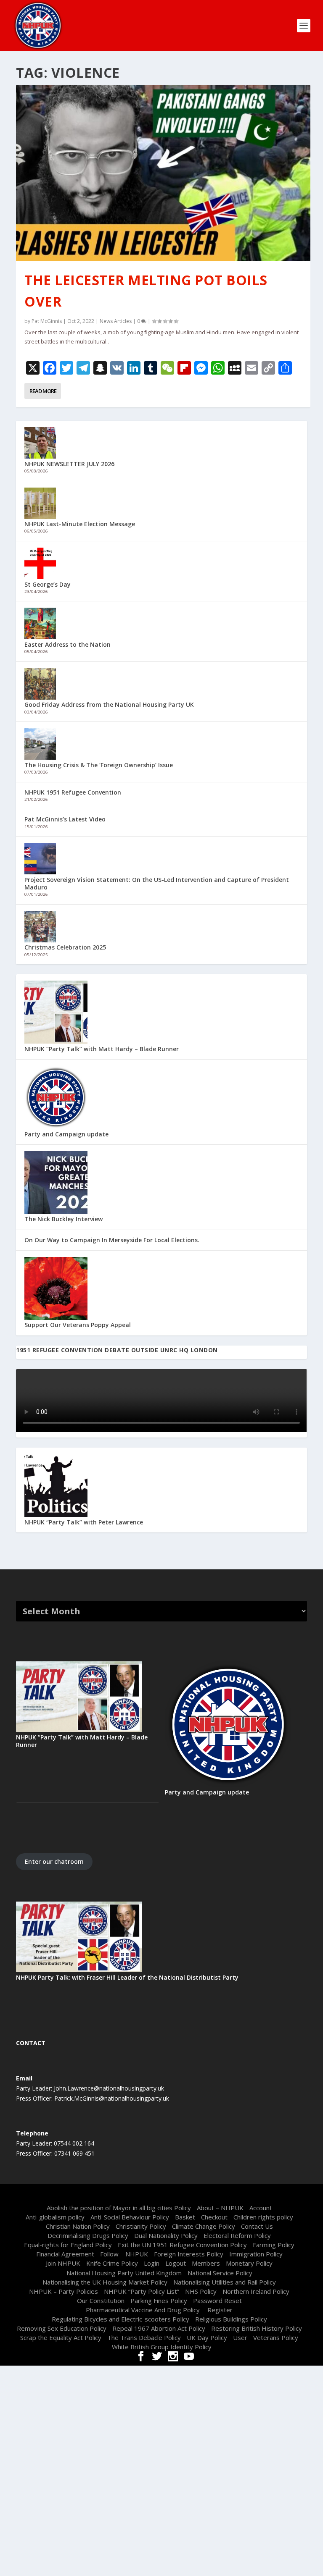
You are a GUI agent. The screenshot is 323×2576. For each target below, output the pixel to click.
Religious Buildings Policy (231, 2319)
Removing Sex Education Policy (62, 2328)
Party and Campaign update (66, 1134)
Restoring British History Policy (257, 2328)
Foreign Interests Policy (189, 2254)
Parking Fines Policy (159, 2301)
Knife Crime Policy (112, 2263)
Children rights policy (263, 2217)
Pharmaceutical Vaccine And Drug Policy (144, 2310)
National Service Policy (220, 2273)
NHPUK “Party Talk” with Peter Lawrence (84, 1522)
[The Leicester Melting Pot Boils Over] (163, 173)
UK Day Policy (207, 2337)
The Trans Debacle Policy (144, 2337)
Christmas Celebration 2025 (65, 947)
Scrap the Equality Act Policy (61, 2337)
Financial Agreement (65, 2254)
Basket (185, 2217)
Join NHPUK (63, 2263)
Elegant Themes (146, 2196)
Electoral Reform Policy (237, 2235)
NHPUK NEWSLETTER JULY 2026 (69, 464)
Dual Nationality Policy (166, 2235)
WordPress (218, 2196)
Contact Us (257, 2226)
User (240, 2337)
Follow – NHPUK (124, 2254)
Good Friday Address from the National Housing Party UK (109, 704)
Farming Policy (274, 2245)
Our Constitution (101, 2301)
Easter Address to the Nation (68, 644)
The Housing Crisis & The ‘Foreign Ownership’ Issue (99, 765)
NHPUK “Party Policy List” (142, 2291)
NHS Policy (201, 2291)
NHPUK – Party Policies (64, 2291)
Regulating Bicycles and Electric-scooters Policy (120, 2319)
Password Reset (217, 2301)
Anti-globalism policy (55, 2217)
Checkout (214, 2217)
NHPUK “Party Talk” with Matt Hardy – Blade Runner (102, 1049)
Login (152, 2263)
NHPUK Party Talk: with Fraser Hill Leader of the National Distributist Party (127, 1977)
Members (206, 2263)
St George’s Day (48, 584)
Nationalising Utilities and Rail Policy (225, 2282)
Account (261, 2208)
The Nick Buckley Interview (64, 1219)
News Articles (116, 321)
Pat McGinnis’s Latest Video (65, 819)
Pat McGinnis (47, 321)
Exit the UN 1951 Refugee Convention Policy (182, 2245)
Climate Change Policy (204, 2226)
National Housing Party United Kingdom (124, 2273)
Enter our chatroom (54, 1861)
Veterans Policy (276, 2337)
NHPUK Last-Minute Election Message (80, 524)
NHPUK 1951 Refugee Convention (73, 792)
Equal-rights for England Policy (68, 2245)
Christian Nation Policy (78, 2226)
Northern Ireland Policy (256, 2291)
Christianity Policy (141, 2226)
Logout (176, 2263)
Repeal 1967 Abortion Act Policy (159, 2328)
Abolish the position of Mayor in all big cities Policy (119, 2208)
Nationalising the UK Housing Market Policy (105, 2282)
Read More (43, 391)
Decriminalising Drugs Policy (88, 2235)
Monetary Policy (249, 2263)
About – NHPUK (220, 2208)
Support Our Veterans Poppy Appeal (78, 1325)
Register (220, 2310)
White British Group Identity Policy (162, 2347)
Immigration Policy (256, 2254)
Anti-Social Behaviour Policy (130, 2217)
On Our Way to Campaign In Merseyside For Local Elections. (112, 1240)
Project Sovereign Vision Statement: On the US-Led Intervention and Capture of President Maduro (157, 883)
